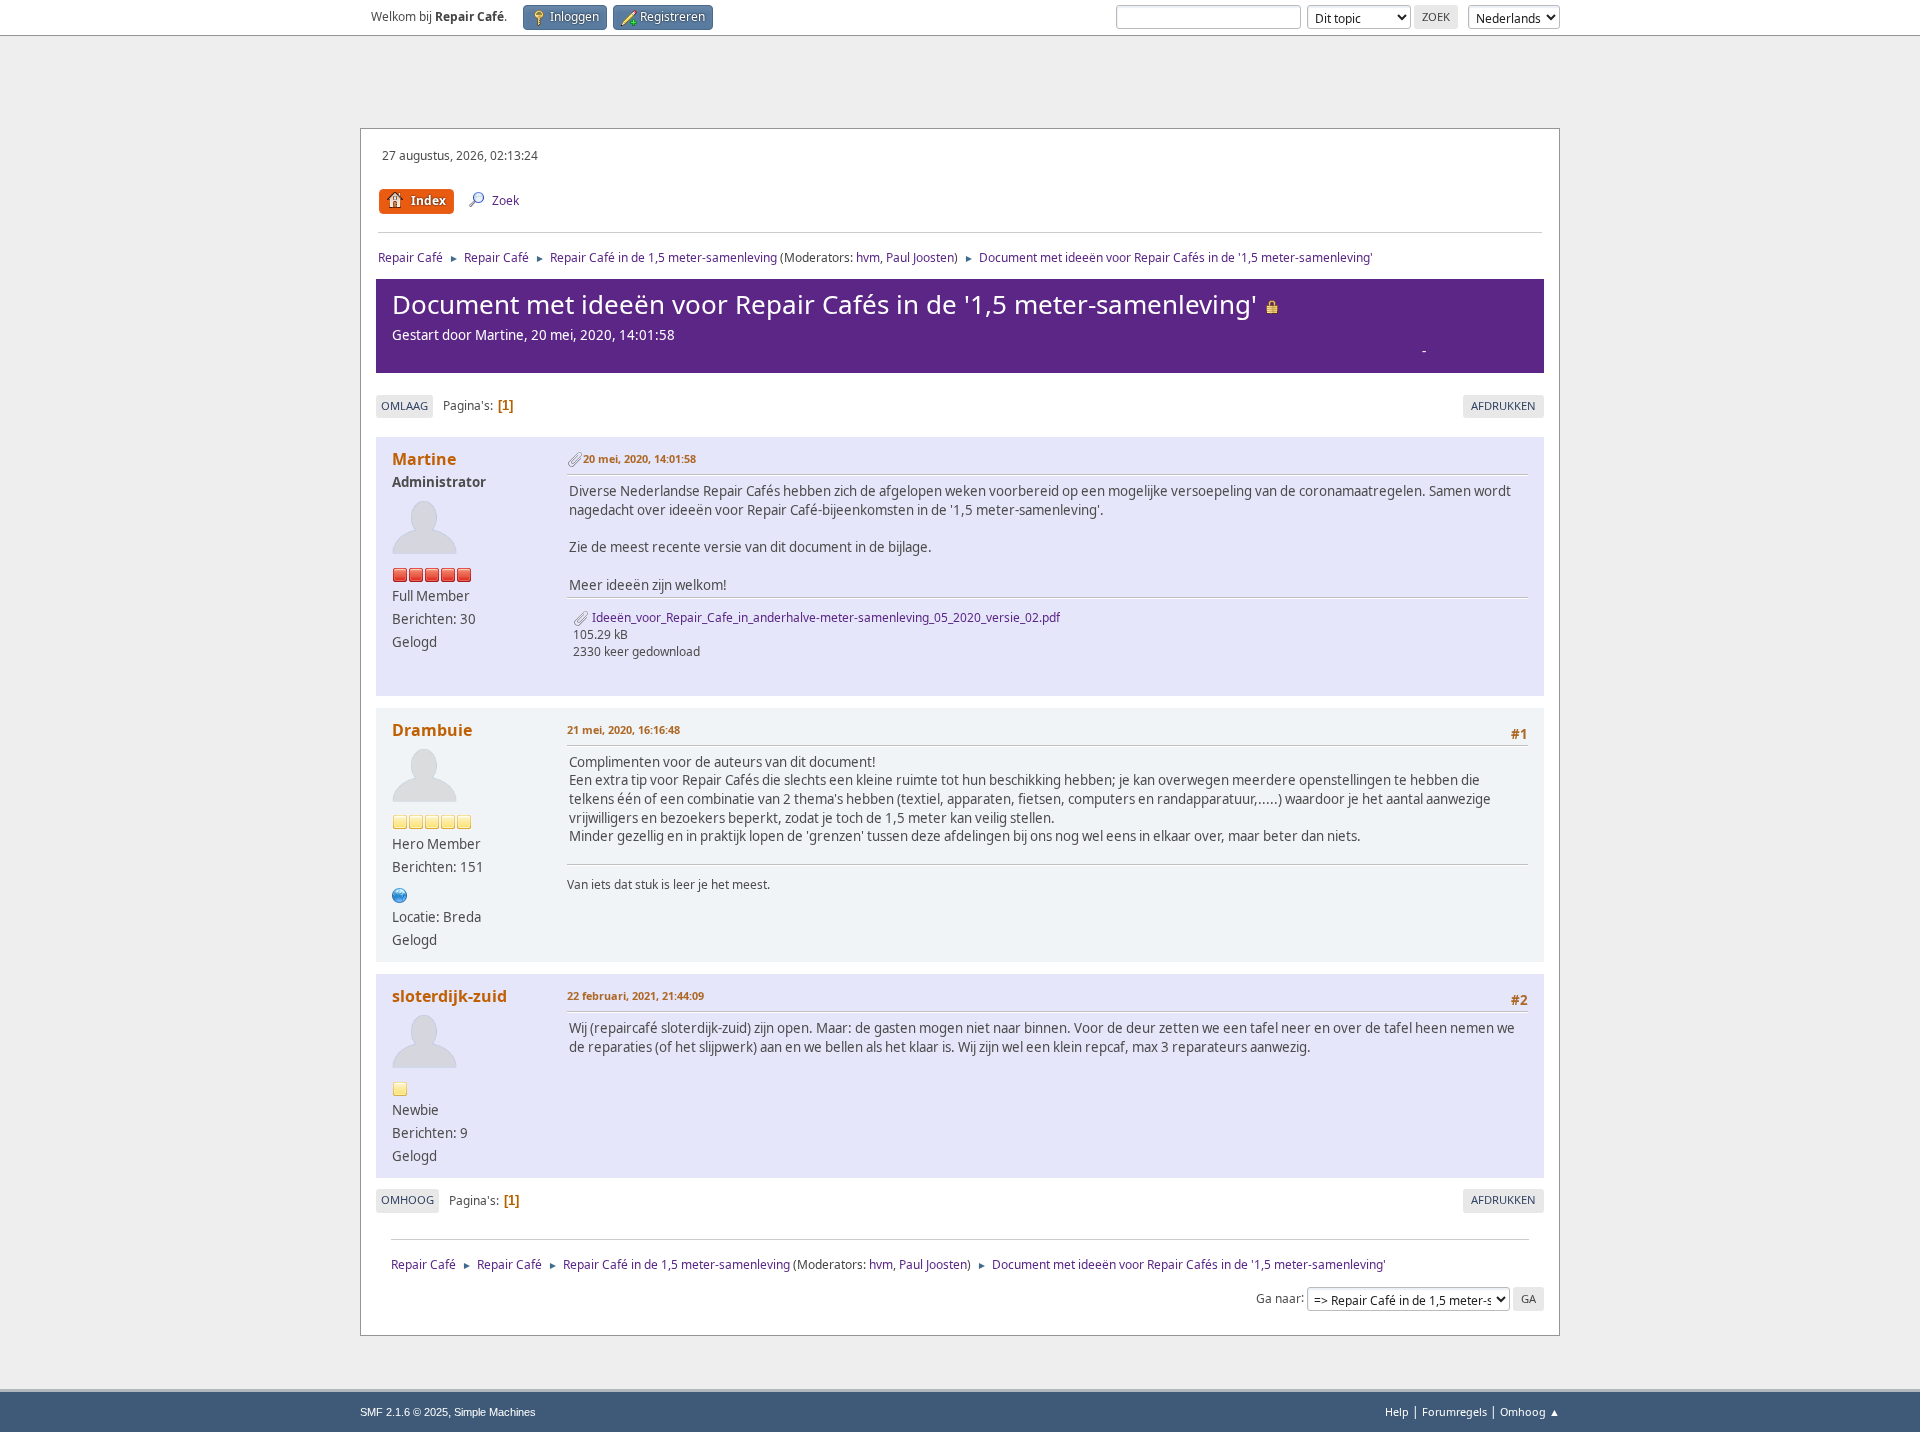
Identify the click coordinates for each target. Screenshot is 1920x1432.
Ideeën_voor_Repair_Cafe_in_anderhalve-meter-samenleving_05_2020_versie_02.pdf (824, 617)
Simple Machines (495, 1412)
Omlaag (404, 405)
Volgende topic (1478, 351)
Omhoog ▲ (1530, 1411)
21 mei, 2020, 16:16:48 (623, 729)
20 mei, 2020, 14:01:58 (639, 458)
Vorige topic (1379, 351)
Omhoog (407, 1199)
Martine (424, 459)
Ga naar (1278, 1297)
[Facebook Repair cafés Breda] (400, 893)
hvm (868, 257)
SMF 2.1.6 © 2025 (404, 1412)
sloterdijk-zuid (449, 996)
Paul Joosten (920, 257)
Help (1397, 1411)
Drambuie (432, 730)
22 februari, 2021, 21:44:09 (635, 995)
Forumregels (1454, 1411)
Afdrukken (1503, 405)
